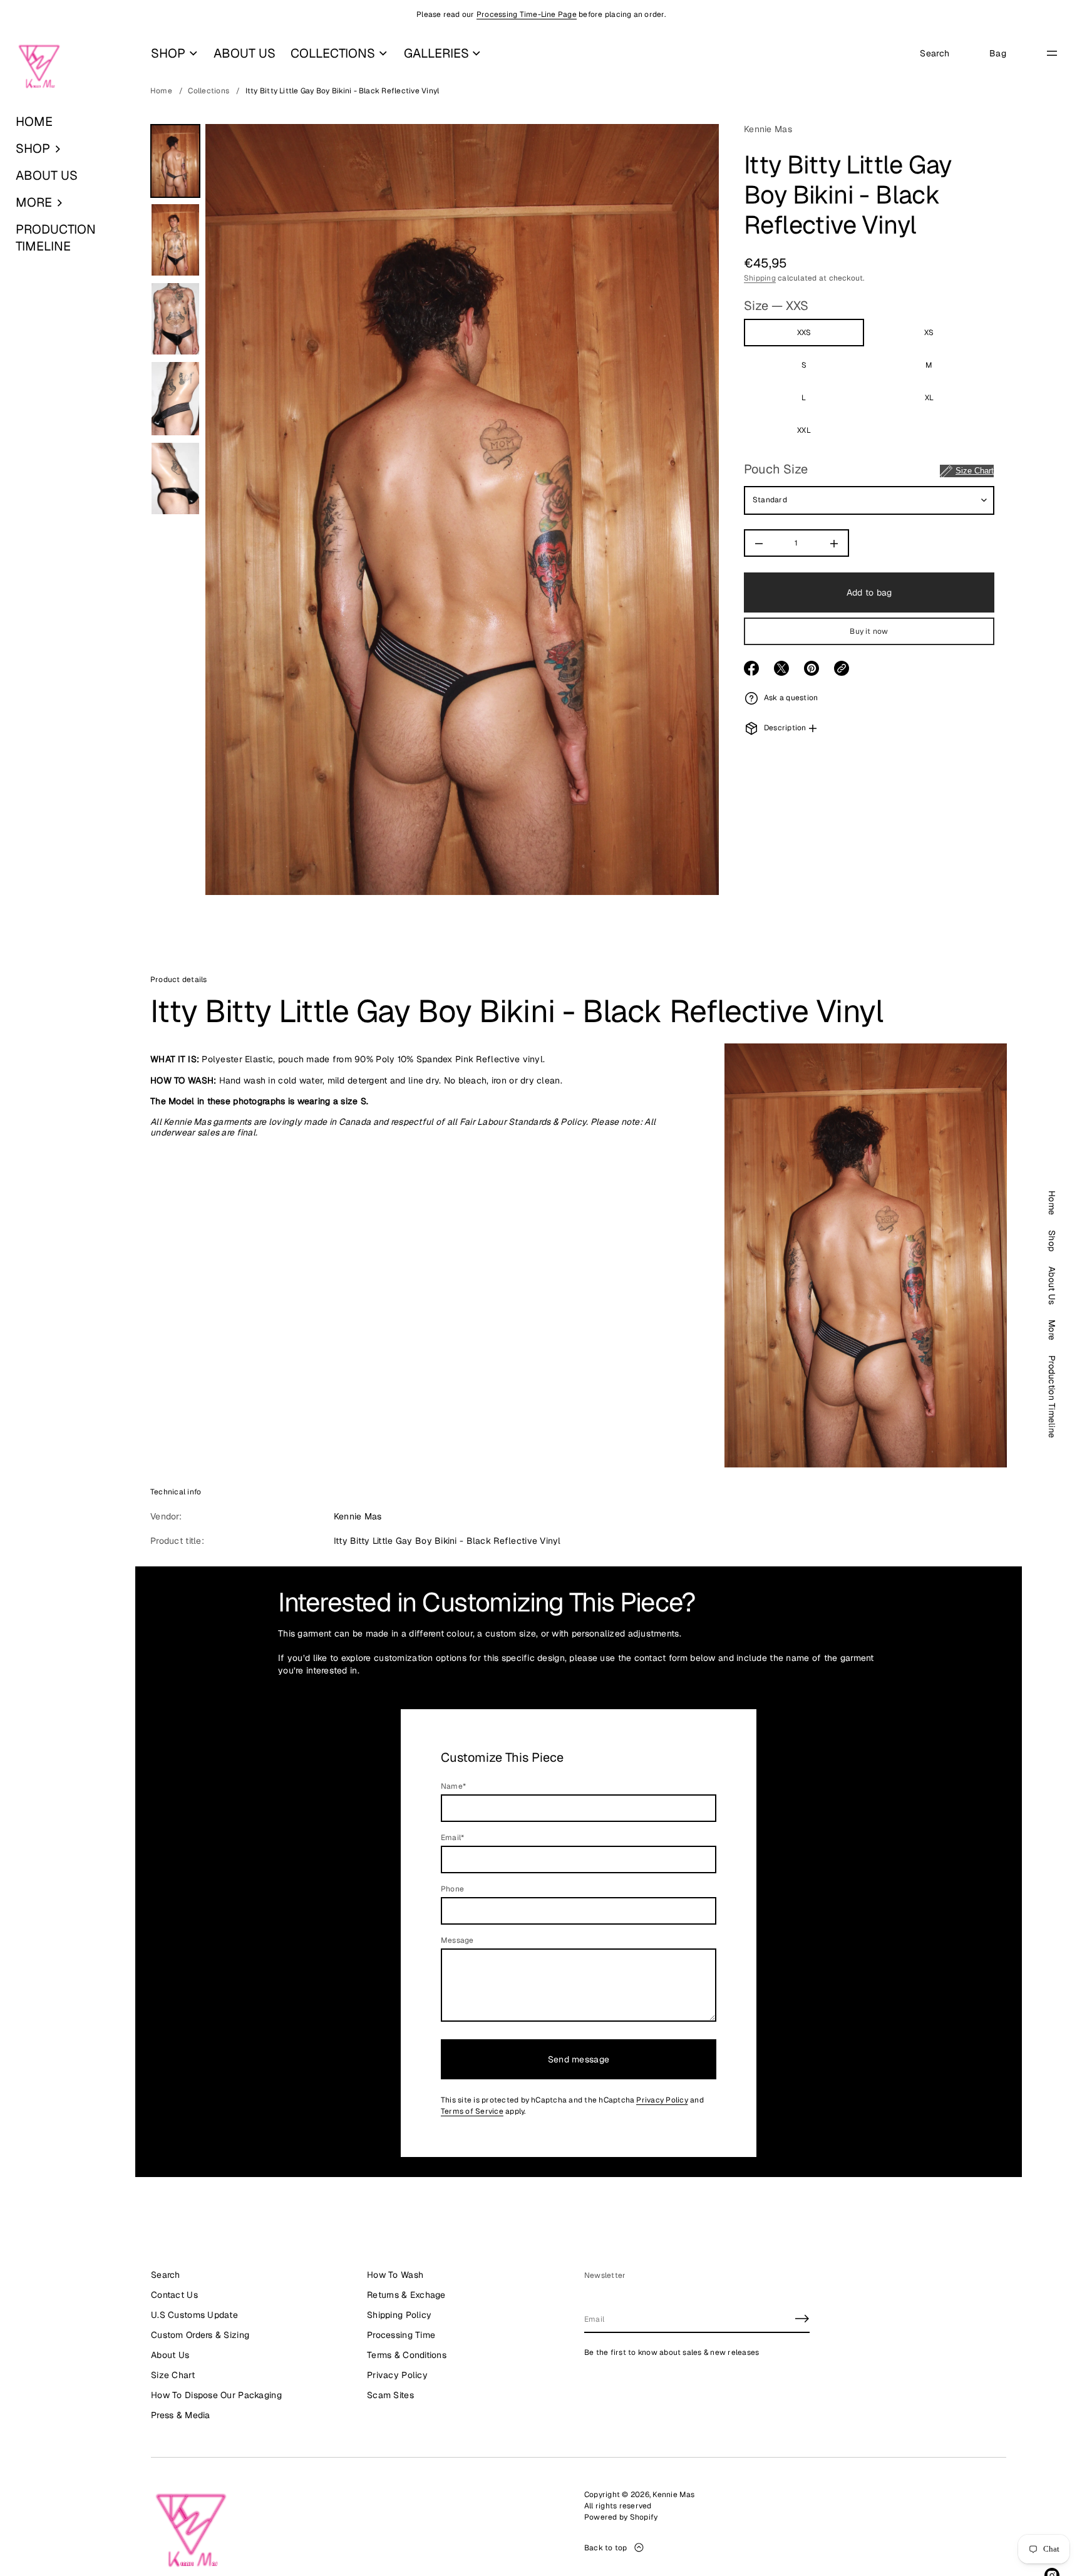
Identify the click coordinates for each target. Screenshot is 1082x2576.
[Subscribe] (802, 2319)
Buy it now (869, 632)
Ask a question (791, 698)
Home (161, 91)
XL (929, 398)
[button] (68, 149)
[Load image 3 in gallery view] (175, 319)
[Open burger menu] (1052, 53)
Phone (452, 1889)
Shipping (760, 278)
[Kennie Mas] (39, 67)
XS (929, 333)
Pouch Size (869, 470)
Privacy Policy (662, 2100)
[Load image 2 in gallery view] (175, 240)
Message (457, 1940)
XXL (804, 431)
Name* (453, 1786)
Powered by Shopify (621, 2517)
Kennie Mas (768, 129)
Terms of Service (472, 2111)
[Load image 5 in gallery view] (175, 478)
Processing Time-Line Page (527, 14)
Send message (579, 2059)
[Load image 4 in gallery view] (175, 399)
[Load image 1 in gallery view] (175, 161)
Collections (209, 91)
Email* (452, 1838)
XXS (804, 333)
